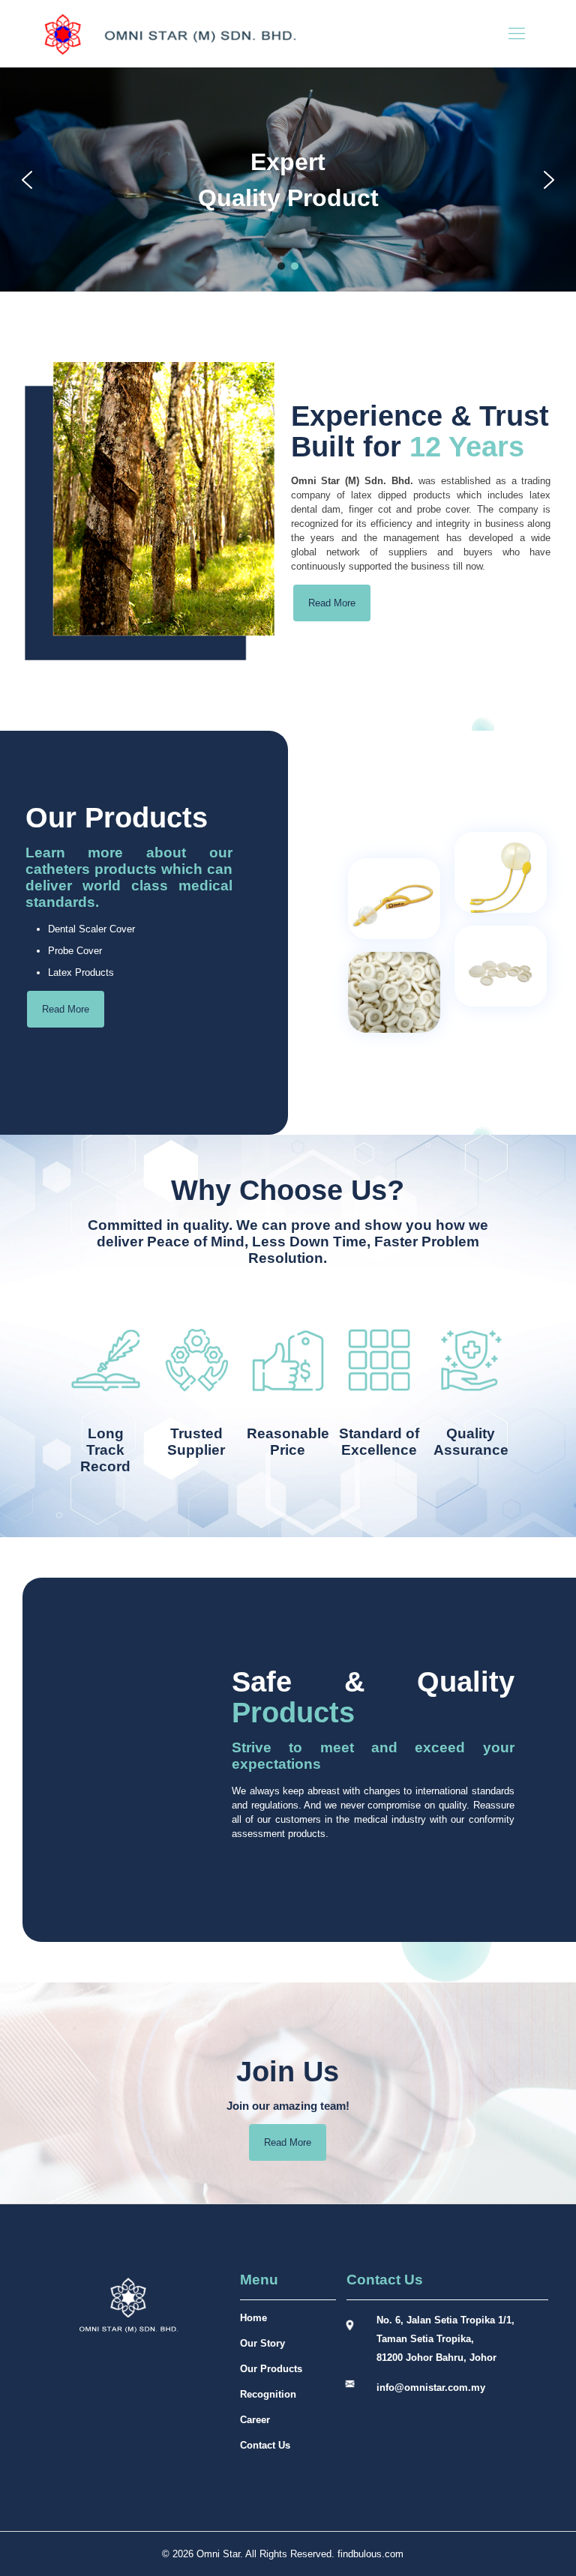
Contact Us (265, 2445)
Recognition (268, 2394)
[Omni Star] (169, 34)
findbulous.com (370, 2554)
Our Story (262, 2343)
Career (255, 2420)
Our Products (271, 2369)
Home (253, 2318)
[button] (27, 180)
